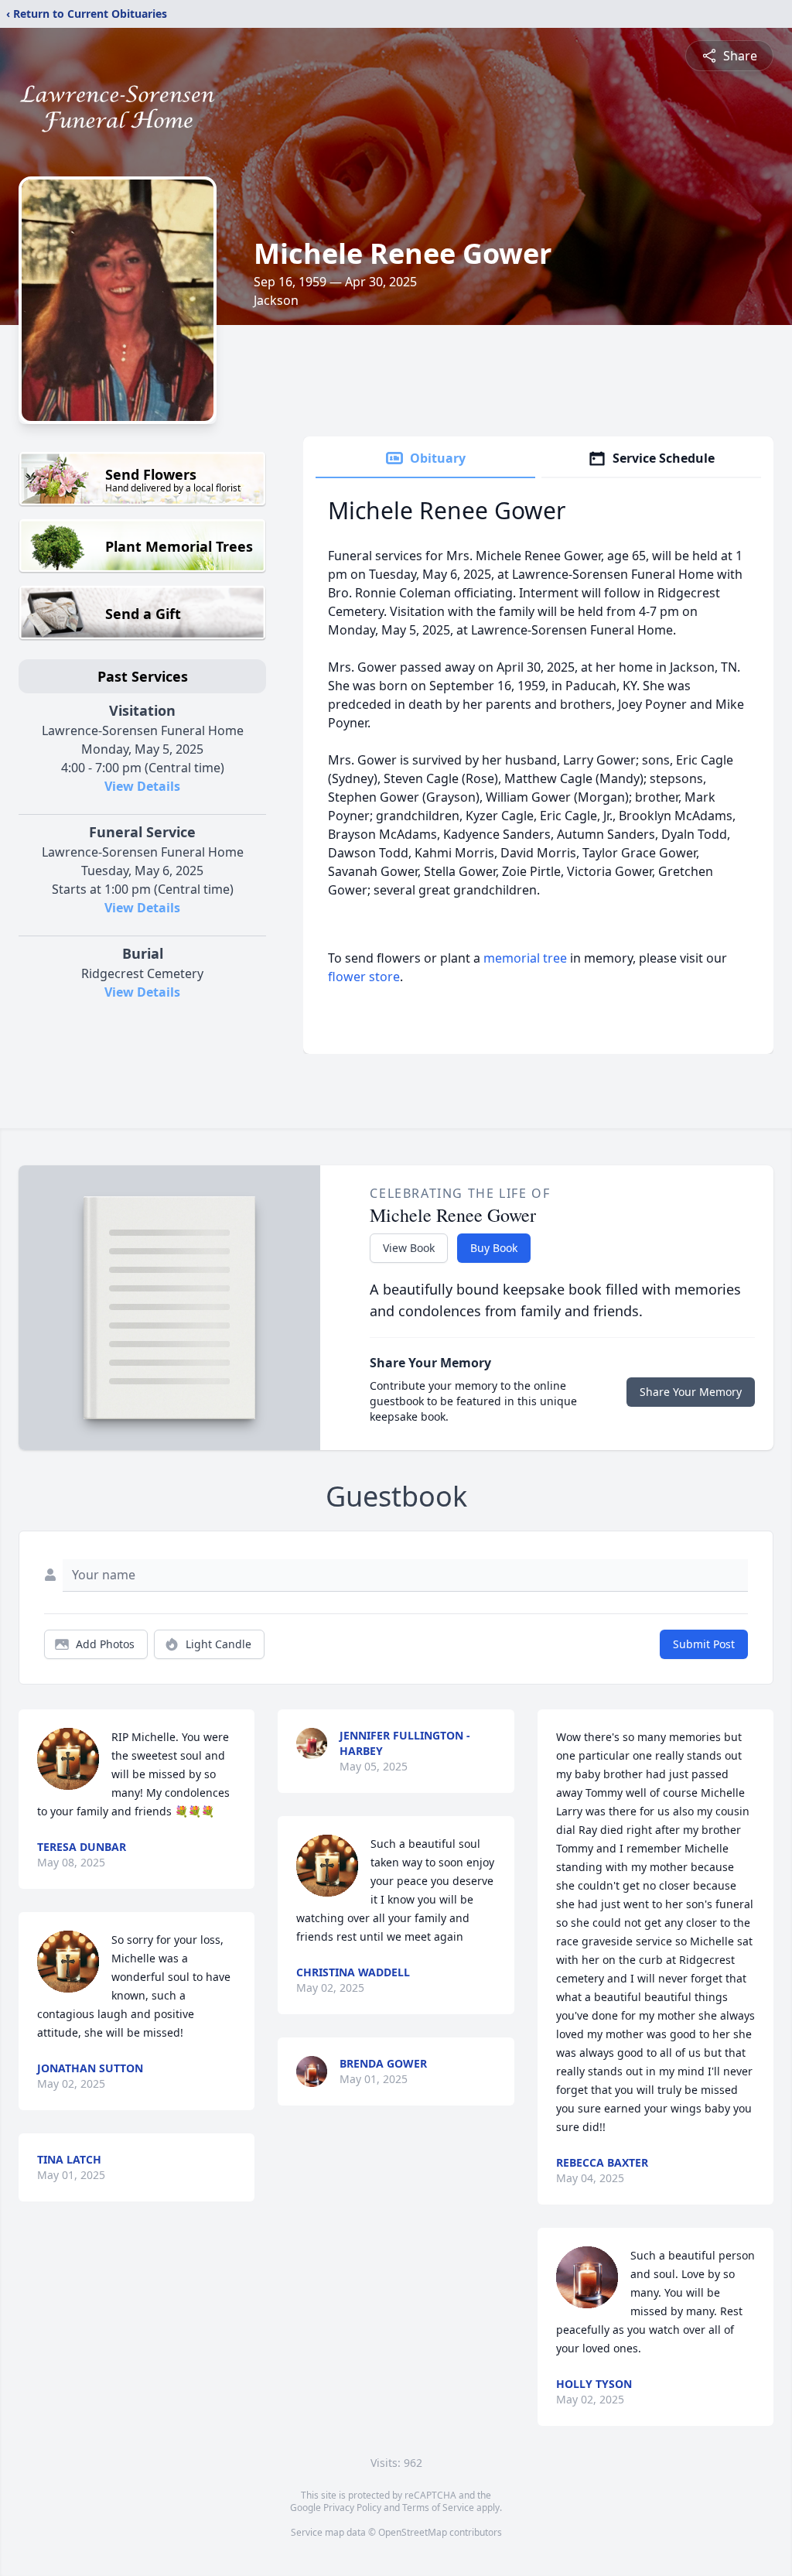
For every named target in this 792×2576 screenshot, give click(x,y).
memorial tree (525, 958)
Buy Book (494, 1248)
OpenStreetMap (413, 2532)
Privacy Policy (352, 2508)
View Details (142, 786)
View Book (409, 1248)
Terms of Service (438, 2508)
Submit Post (704, 1644)
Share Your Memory (691, 1392)
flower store (364, 977)
